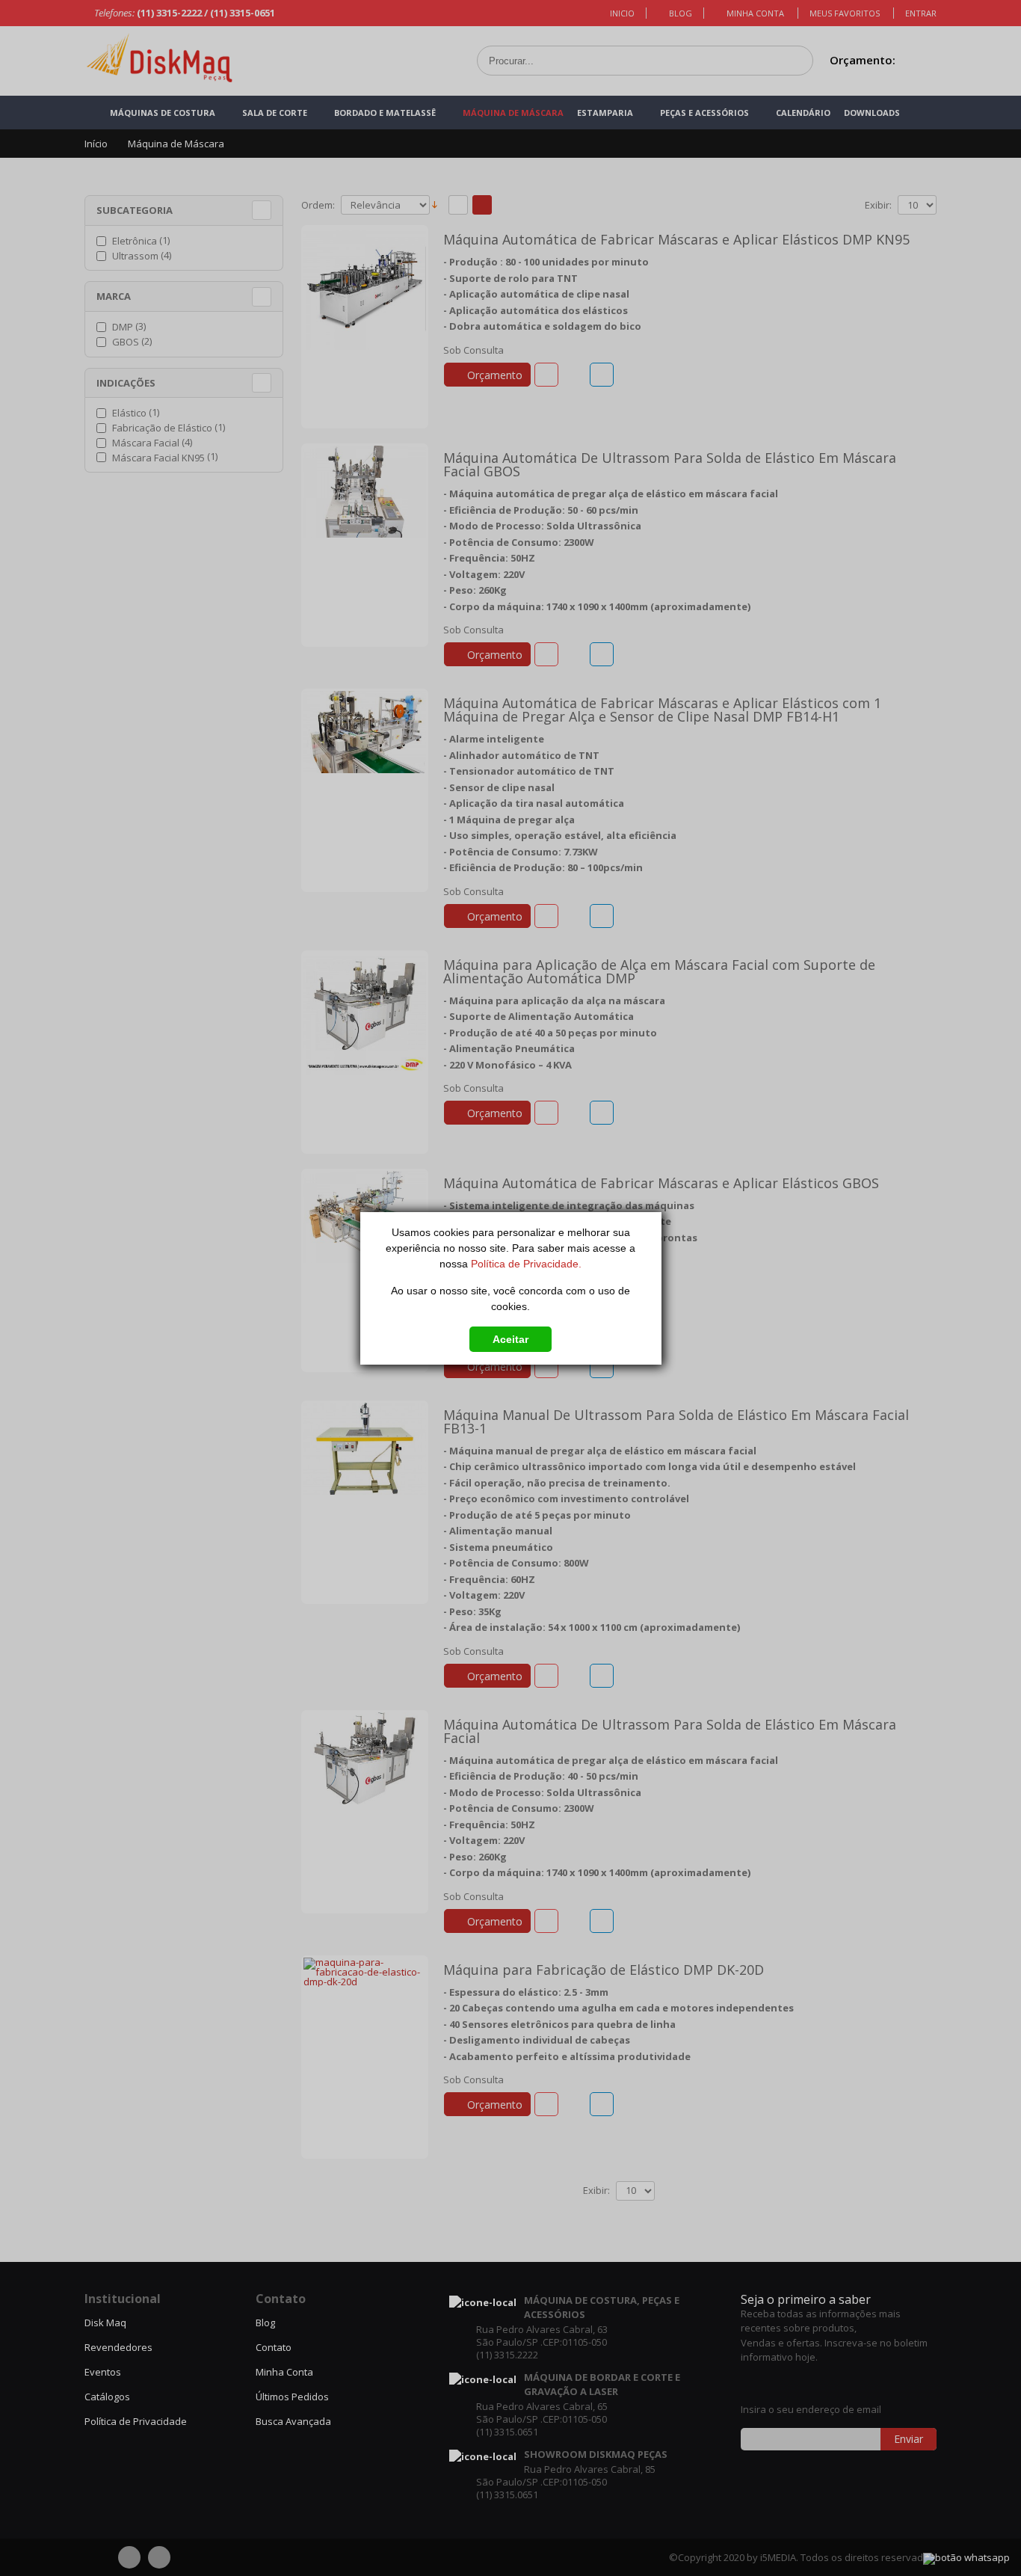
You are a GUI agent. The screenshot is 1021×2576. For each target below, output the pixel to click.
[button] (510, 1336)
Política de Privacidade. (526, 1264)
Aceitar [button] (510, 1339)
